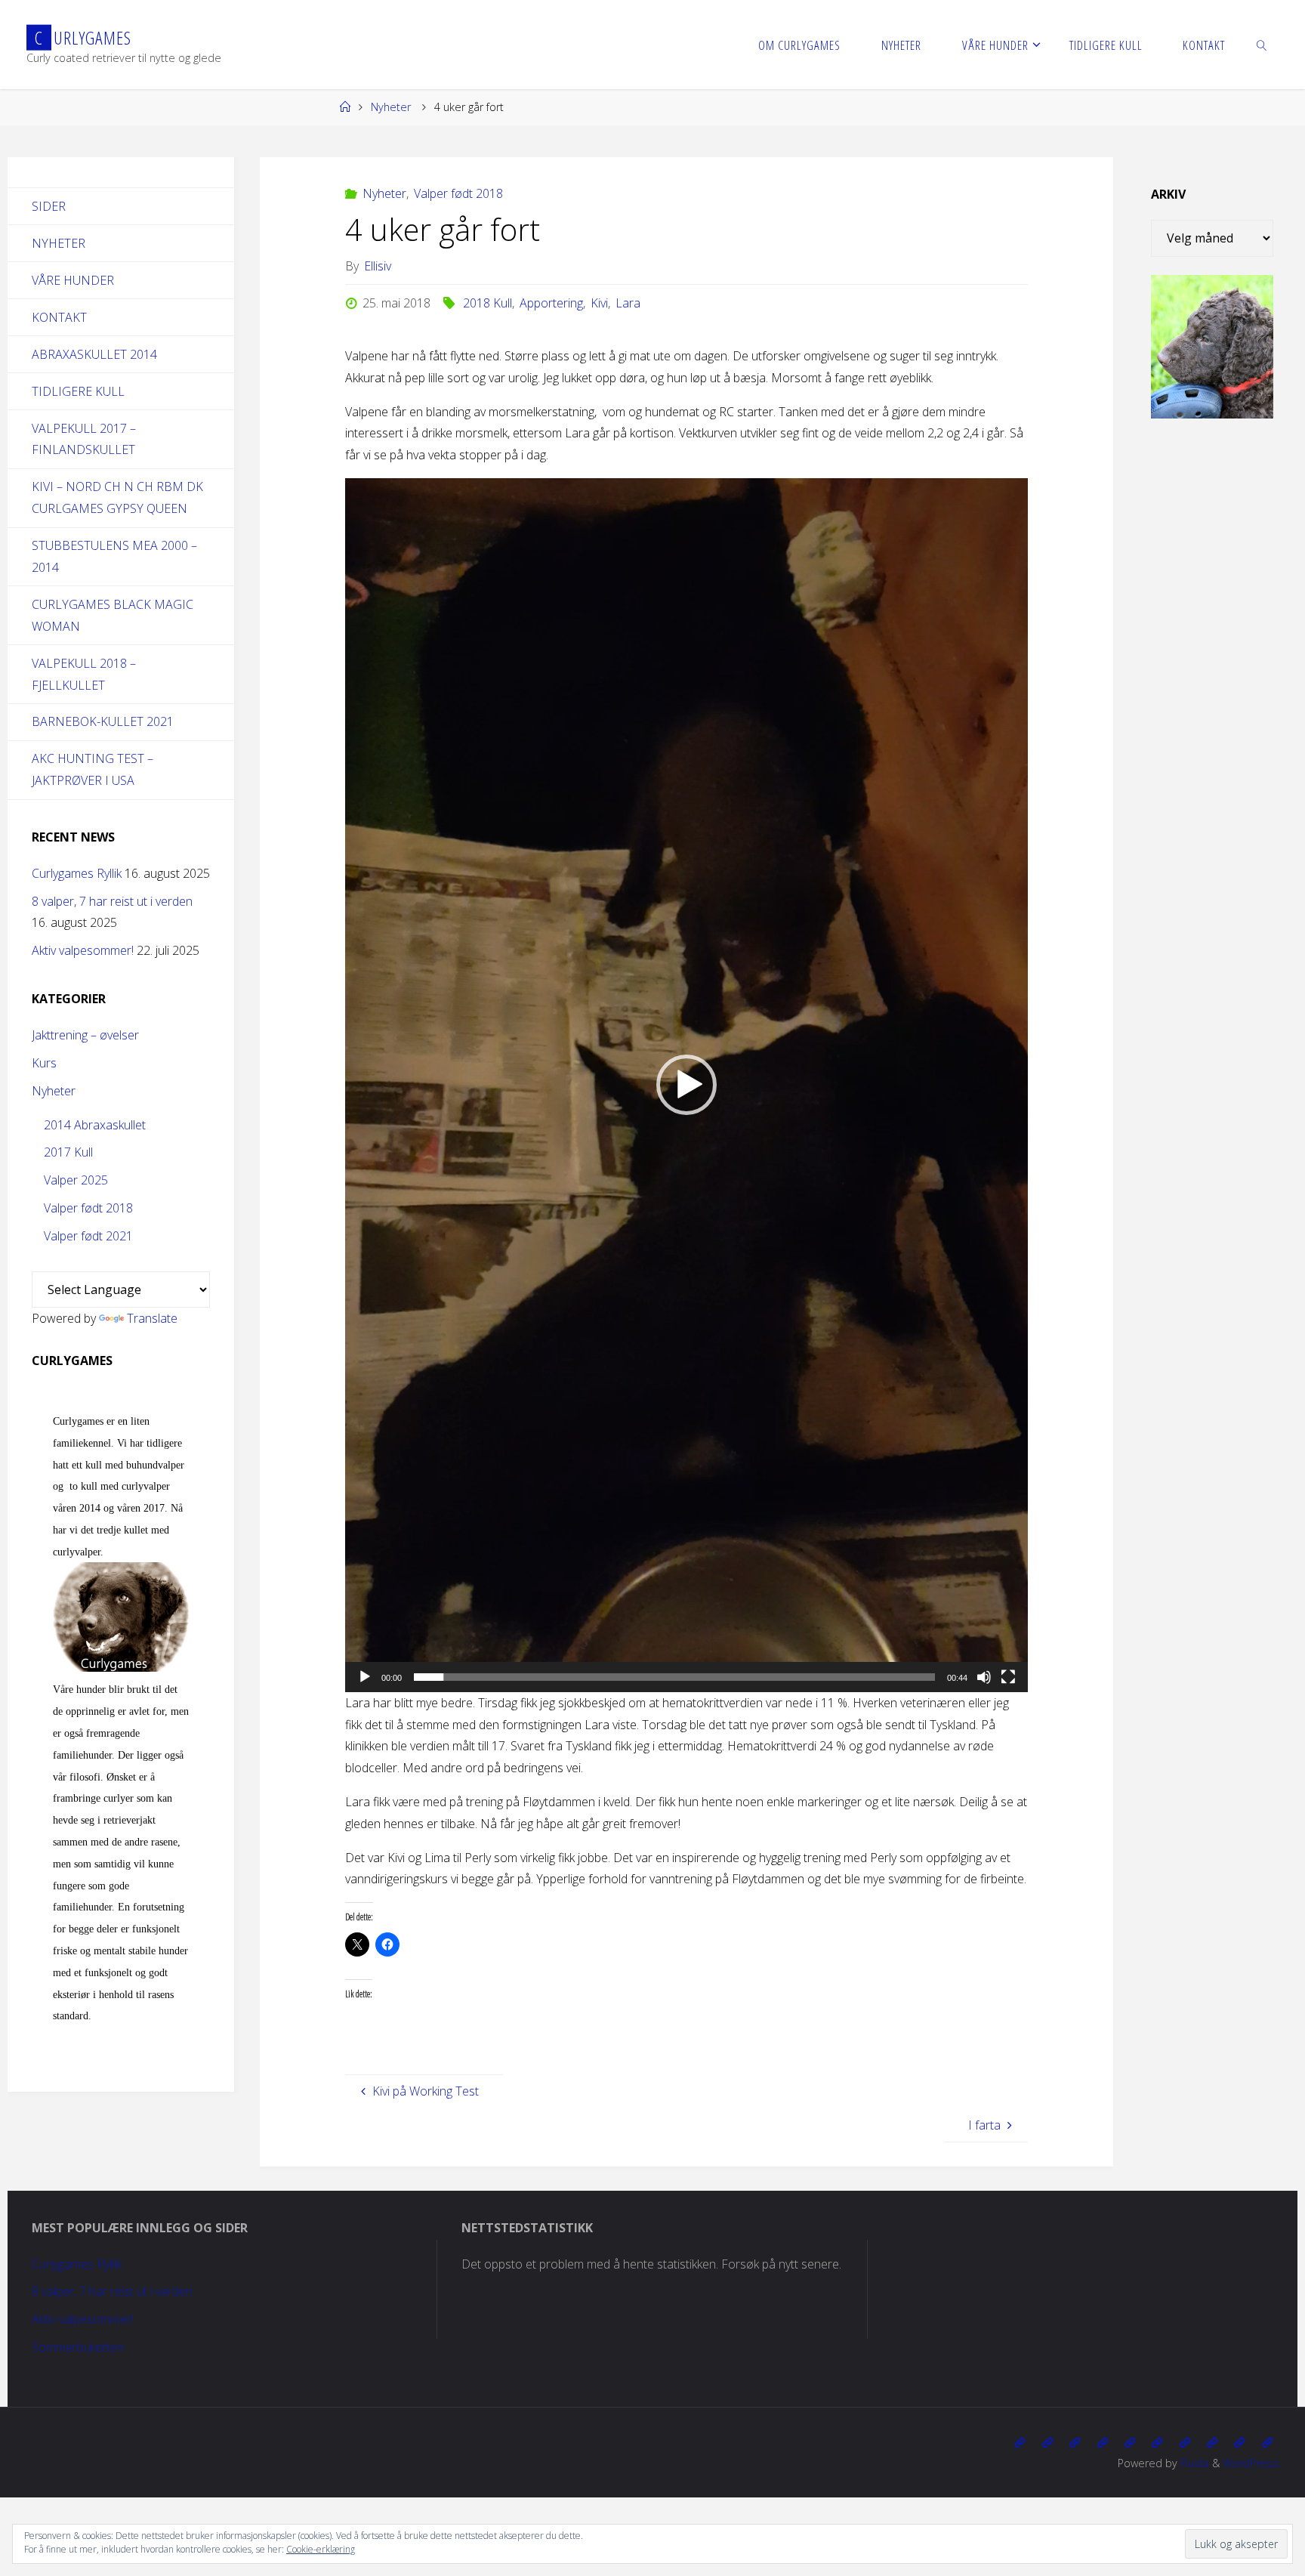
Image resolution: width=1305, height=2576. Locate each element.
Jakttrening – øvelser (85, 1035)
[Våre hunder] (1075, 2443)
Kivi (599, 303)
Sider (49, 206)
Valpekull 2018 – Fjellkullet (84, 674)
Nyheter (391, 107)
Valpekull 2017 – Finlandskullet (84, 439)
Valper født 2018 (458, 193)
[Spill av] (365, 1677)
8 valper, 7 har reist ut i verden (112, 901)
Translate (152, 1318)
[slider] (674, 1677)
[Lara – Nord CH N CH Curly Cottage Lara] (1102, 2443)
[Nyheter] (1047, 2443)
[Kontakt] (1267, 2443)
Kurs (44, 1063)
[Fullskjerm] (1008, 1677)
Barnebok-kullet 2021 (103, 721)
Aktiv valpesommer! (83, 950)
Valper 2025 (76, 1180)
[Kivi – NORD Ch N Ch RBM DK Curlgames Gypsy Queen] (1130, 2443)
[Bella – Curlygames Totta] (1185, 2443)
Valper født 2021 (88, 1236)
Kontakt (59, 317)
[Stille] (984, 1677)
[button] (686, 1085)
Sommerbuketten (78, 2347)
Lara (628, 303)
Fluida (1193, 2463)
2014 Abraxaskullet (95, 1125)
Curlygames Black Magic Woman (113, 615)
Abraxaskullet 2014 (94, 354)
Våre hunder (73, 280)
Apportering (551, 303)
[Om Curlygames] (1020, 2443)
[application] (686, 1085)
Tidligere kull (78, 391)
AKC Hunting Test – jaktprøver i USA (93, 769)
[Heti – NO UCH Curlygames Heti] (1157, 2443)
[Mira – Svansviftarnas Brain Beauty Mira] (1212, 2443)
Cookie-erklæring (321, 2549)
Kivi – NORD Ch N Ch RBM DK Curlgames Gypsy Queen (117, 497)
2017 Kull (68, 1152)
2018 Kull (487, 303)
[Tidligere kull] (1239, 2443)
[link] (1262, 45)
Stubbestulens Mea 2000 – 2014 (114, 556)
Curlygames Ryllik (77, 873)
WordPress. (1252, 2463)
